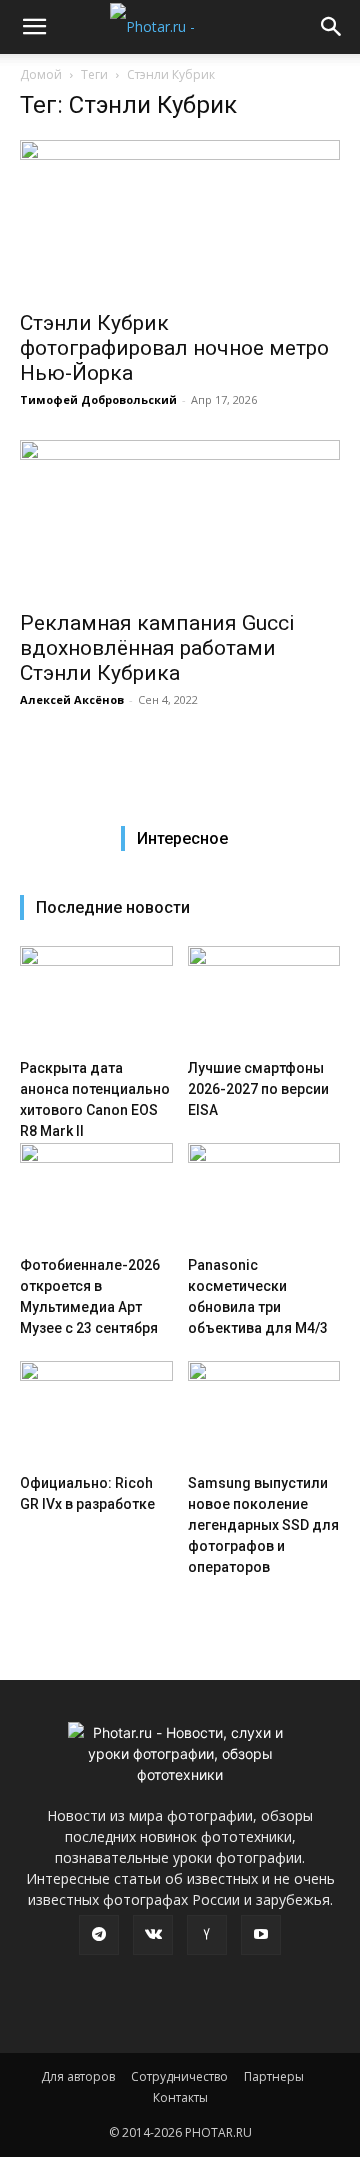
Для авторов (78, 2076)
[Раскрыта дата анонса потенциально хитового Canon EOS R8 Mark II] (96, 998)
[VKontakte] (153, 1935)
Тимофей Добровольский (98, 399)
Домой (41, 74)
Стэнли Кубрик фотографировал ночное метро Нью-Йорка (174, 348)
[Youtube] (261, 1935)
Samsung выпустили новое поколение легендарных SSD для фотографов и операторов (263, 1525)
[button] (34, 27)
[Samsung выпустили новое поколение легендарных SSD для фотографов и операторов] (264, 1413)
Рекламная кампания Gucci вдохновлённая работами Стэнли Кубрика (157, 648)
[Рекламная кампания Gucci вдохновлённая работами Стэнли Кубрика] (180, 519)
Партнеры (274, 2076)
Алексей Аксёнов (72, 699)
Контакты (180, 2097)
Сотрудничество (179, 2076)
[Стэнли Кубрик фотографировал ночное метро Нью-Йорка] (180, 219)
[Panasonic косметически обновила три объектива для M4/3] (264, 1195)
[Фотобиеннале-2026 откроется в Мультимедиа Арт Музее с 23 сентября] (96, 1195)
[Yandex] (207, 1935)
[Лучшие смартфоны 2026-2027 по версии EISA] (264, 998)
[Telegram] (99, 1935)
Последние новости (113, 907)
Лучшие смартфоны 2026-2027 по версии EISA (258, 1089)
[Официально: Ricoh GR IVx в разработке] (96, 1413)
